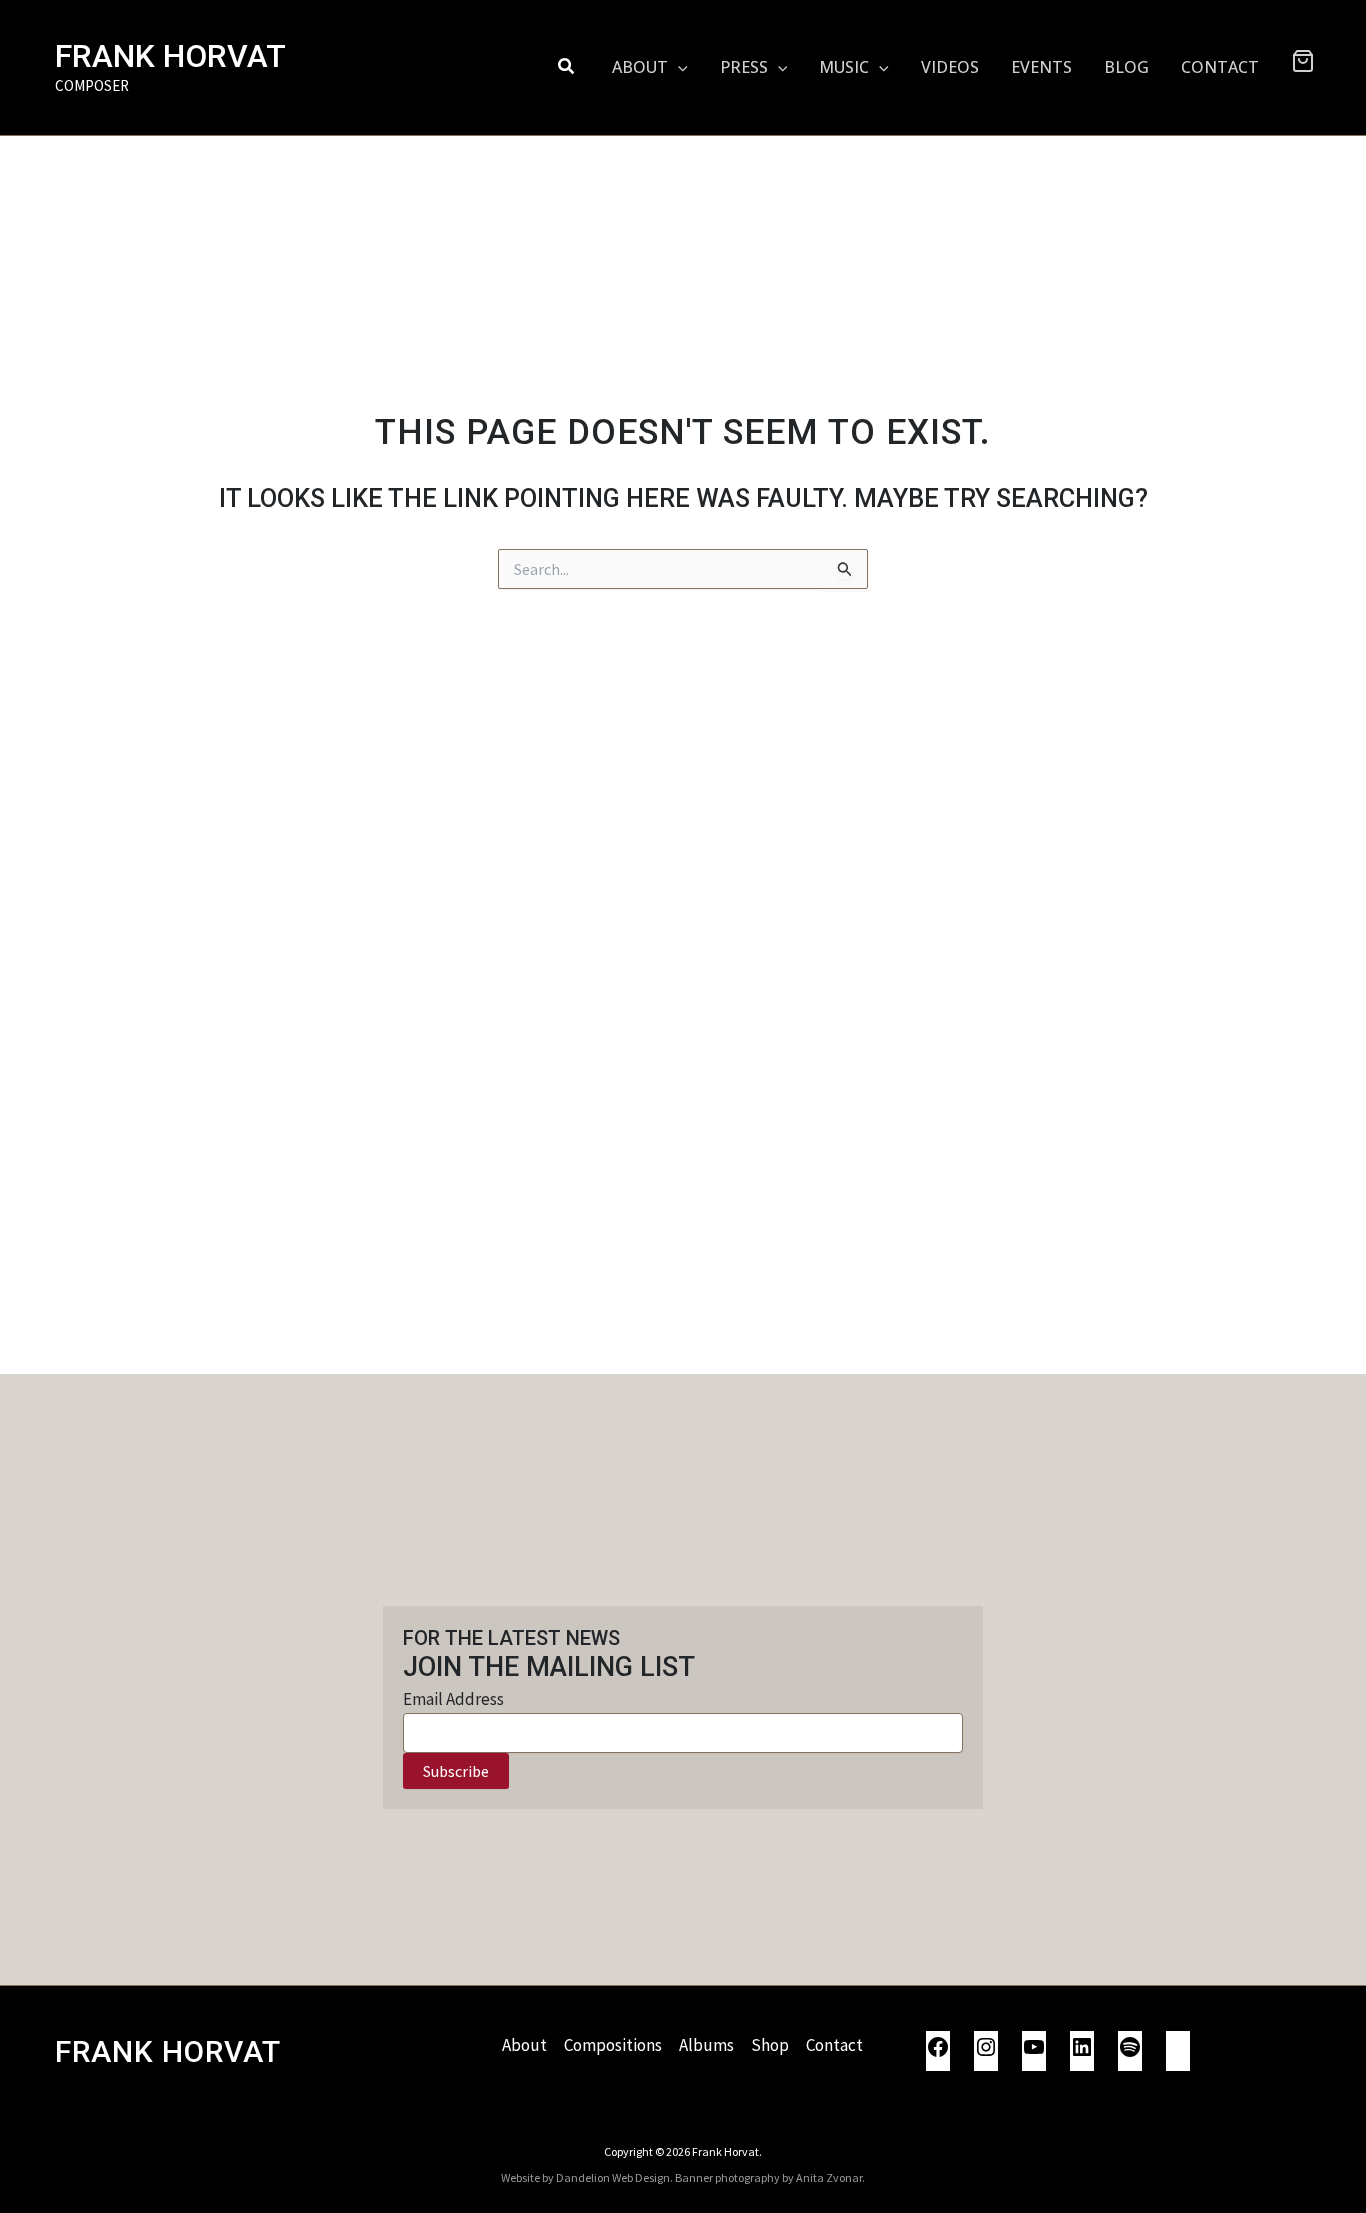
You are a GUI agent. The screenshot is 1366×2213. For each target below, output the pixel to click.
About (524, 2045)
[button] (567, 67)
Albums (706, 2045)
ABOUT (640, 67)
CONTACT (1220, 67)
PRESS (744, 67)
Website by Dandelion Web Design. (587, 2177)
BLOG (1126, 67)
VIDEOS (950, 67)
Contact (834, 2045)
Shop (770, 2045)
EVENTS (1041, 67)
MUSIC (844, 67)
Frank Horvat (170, 56)
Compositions (613, 2045)
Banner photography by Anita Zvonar (768, 2177)
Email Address (453, 1699)
